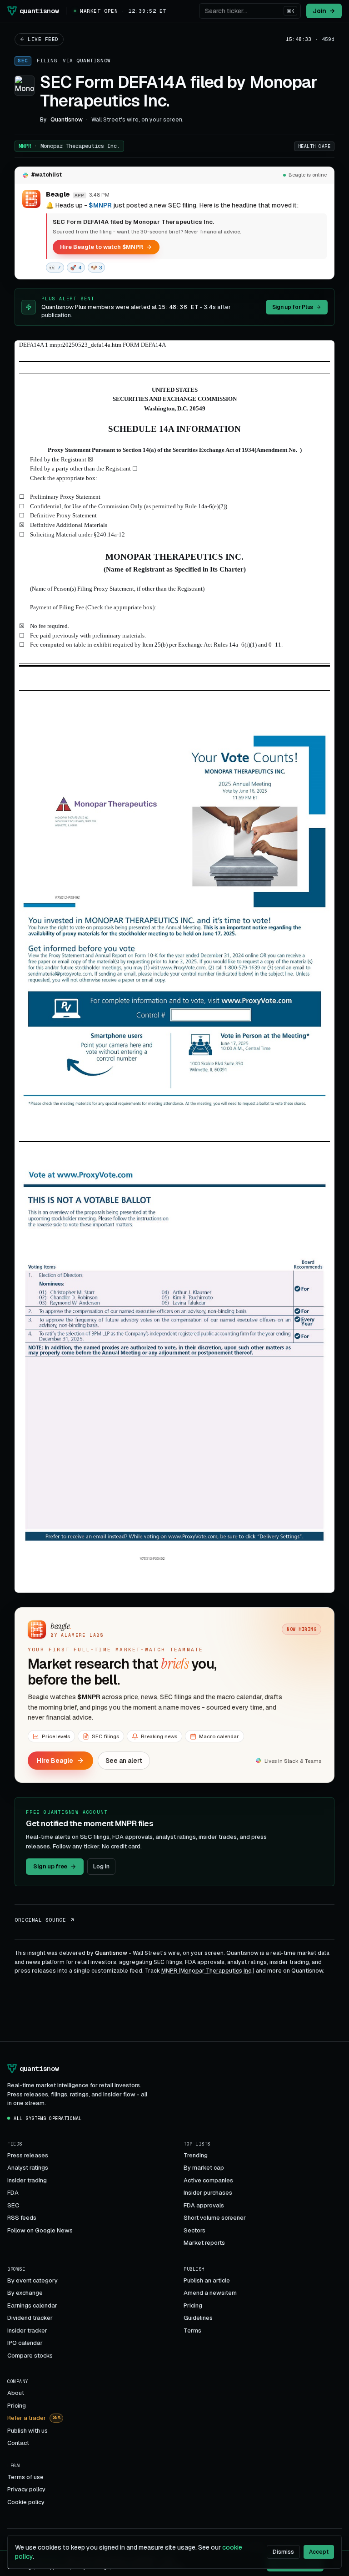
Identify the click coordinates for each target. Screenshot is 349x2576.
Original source (40, 1920)
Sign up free (50, 1866)
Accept (319, 2552)
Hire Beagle (55, 1761)
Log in (101, 1866)
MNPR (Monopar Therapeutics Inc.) (208, 1971)
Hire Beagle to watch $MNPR (102, 247)
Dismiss (283, 2552)
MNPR (69, 146)
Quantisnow (94, 61)
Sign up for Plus (293, 307)
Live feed (43, 39)
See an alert (124, 1761)
